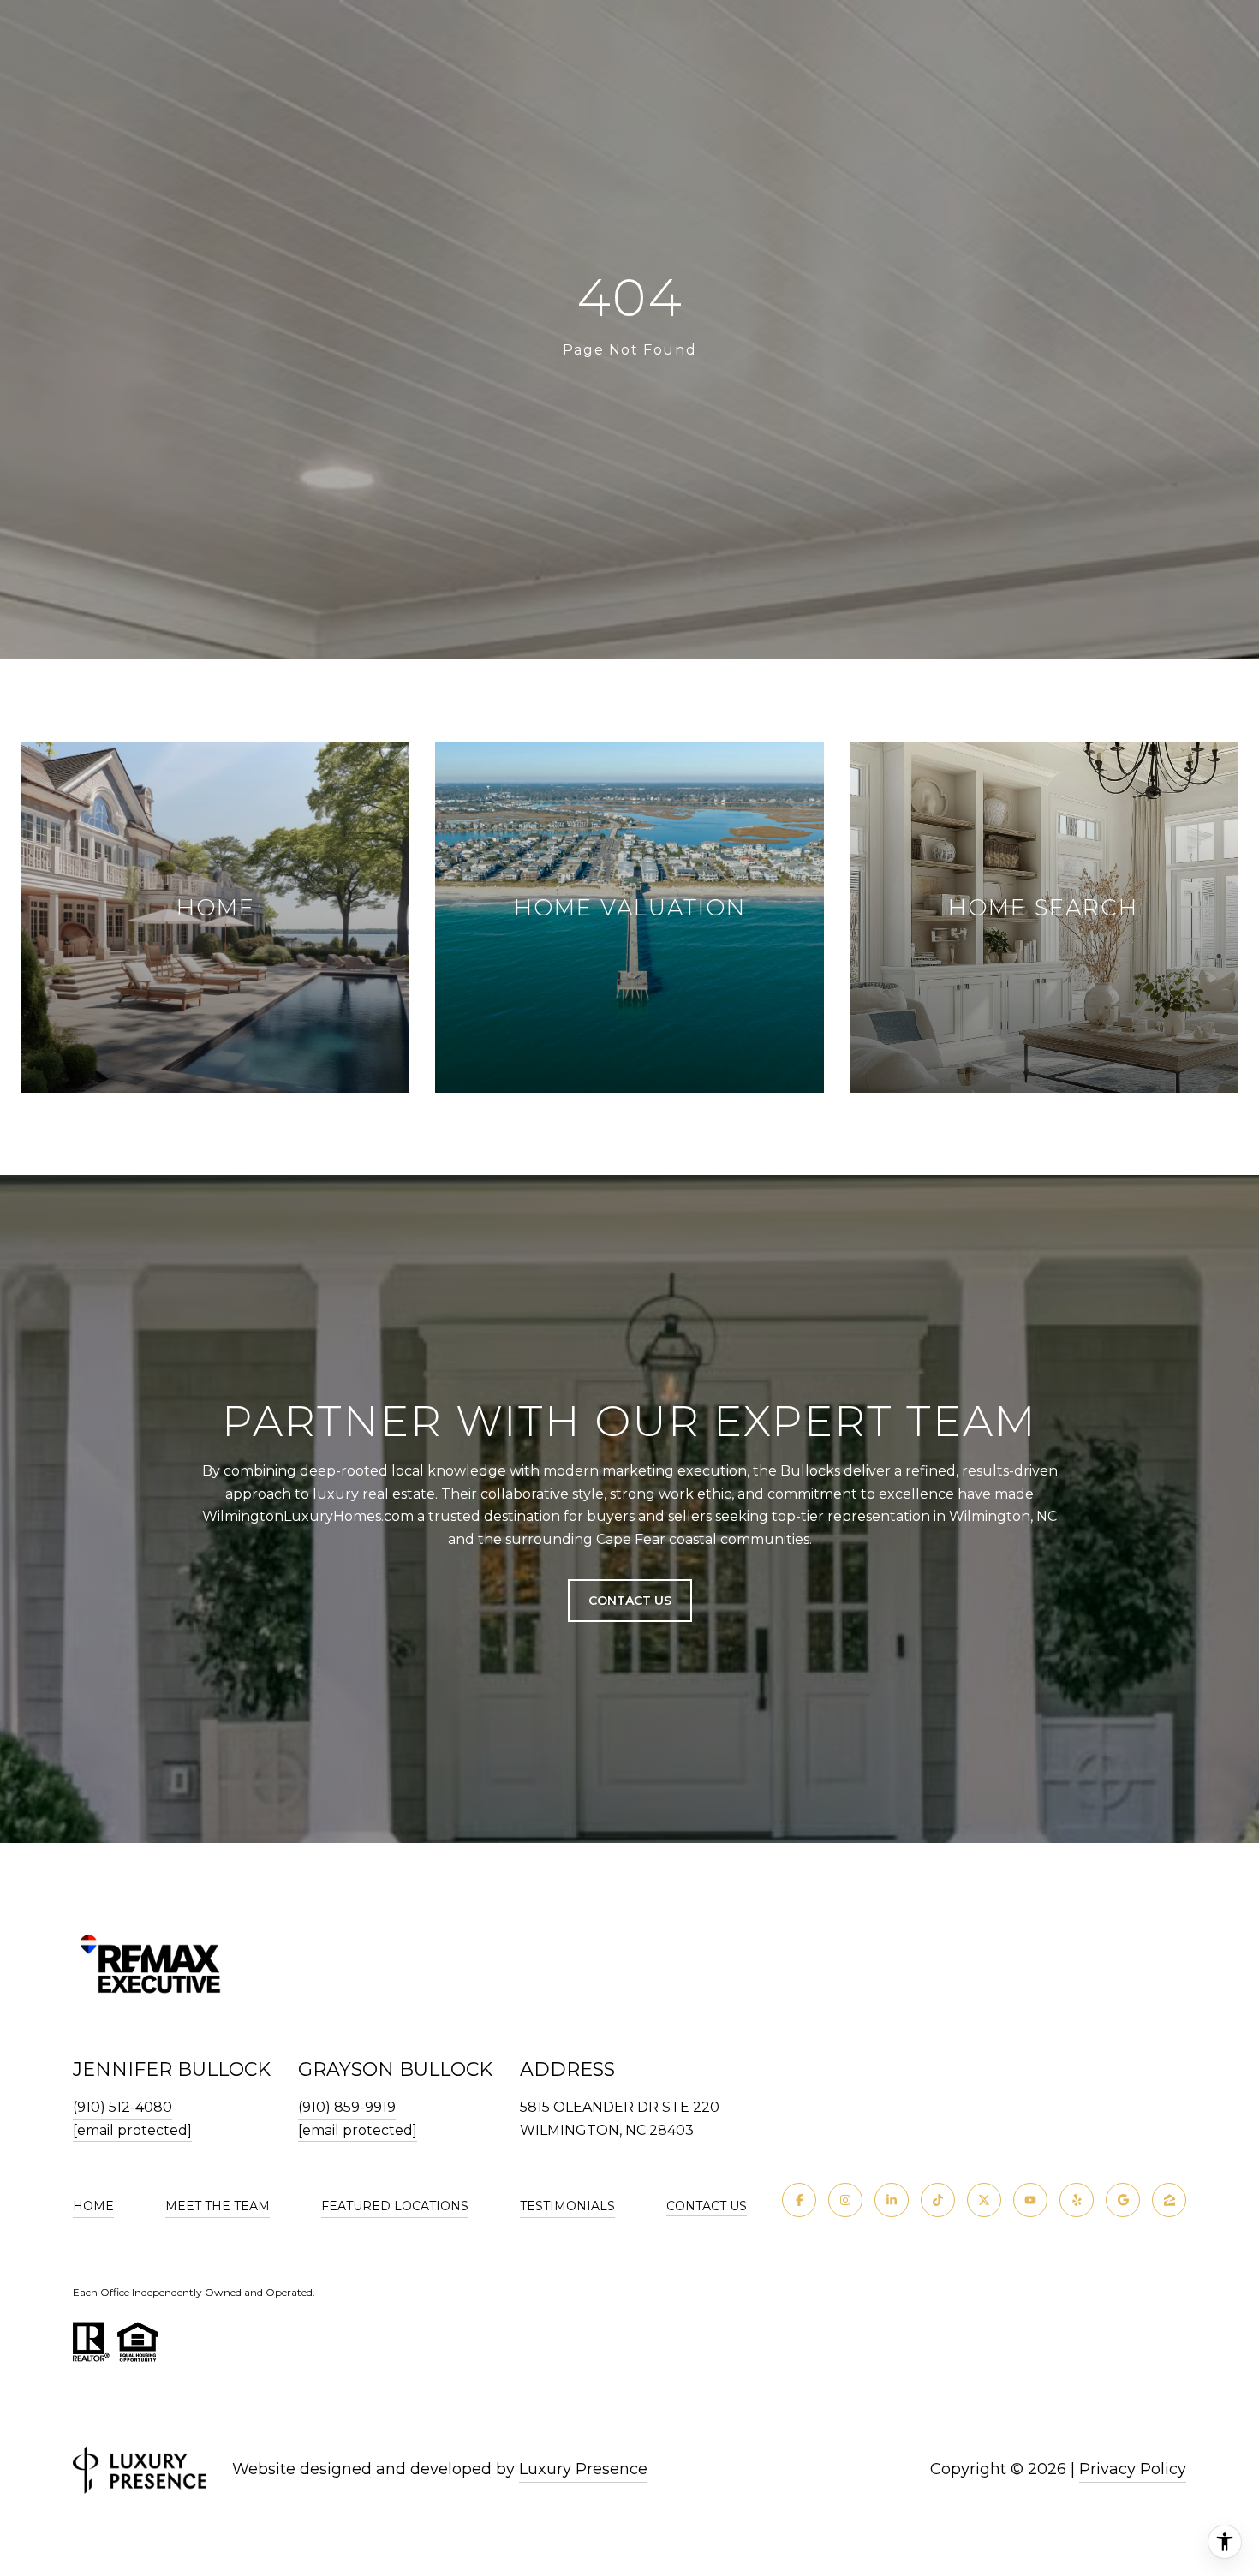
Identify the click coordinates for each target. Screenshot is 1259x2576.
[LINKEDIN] (892, 2200)
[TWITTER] (984, 2200)
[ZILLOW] (1169, 2200)
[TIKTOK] (938, 2200)
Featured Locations (395, 2206)
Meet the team (218, 2206)
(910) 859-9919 (347, 2107)
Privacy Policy (1133, 2469)
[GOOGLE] (1123, 2200)
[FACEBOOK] (799, 2200)
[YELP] (1077, 2200)
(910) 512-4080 (122, 2107)
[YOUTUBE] (1030, 2200)
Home (93, 2206)
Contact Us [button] (630, 1601)
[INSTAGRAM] (845, 2200)
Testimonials (567, 2206)
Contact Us (707, 2206)
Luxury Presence (583, 2469)
